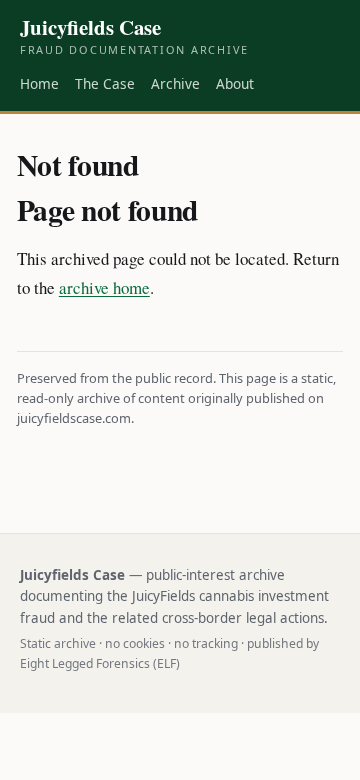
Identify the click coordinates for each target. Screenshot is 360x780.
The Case (105, 83)
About (235, 83)
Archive (175, 83)
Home (39, 83)
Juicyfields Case (134, 36)
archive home (104, 287)
